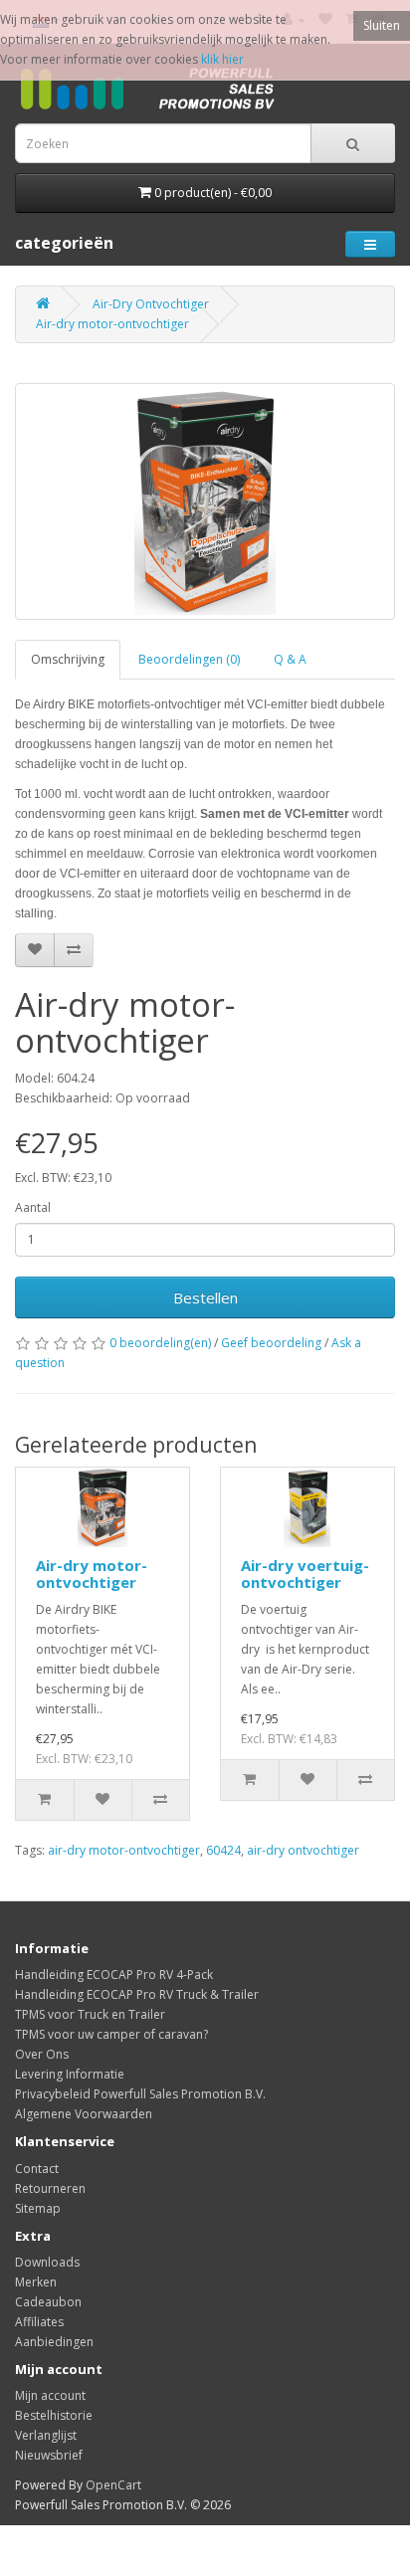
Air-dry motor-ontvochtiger (112, 324)
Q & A (290, 659)
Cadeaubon (48, 2302)
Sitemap (38, 2208)
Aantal (33, 1207)
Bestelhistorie (54, 2415)
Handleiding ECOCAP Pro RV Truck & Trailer (137, 1994)
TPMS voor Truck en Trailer (90, 2014)
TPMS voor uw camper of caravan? (111, 2034)
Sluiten (382, 25)
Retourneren (50, 2188)
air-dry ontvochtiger (303, 1850)
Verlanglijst (46, 2435)
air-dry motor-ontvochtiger (124, 1850)
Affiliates (39, 2322)
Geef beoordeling (271, 1343)
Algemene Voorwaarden (84, 2114)
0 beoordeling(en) (160, 1343)
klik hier (222, 59)
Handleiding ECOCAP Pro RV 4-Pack (114, 1975)
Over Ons (42, 2054)
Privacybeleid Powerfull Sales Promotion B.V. (140, 2094)
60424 (223, 1850)
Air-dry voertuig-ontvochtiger (305, 1574)
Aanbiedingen (54, 2342)
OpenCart (113, 2485)
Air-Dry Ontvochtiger (151, 304)
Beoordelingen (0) (189, 659)
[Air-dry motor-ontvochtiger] (205, 501)
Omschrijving (68, 659)
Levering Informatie (70, 2074)
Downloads (47, 2262)
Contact (37, 2169)
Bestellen (205, 1297)
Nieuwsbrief (49, 2455)
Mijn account (50, 2395)
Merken (36, 2282)
